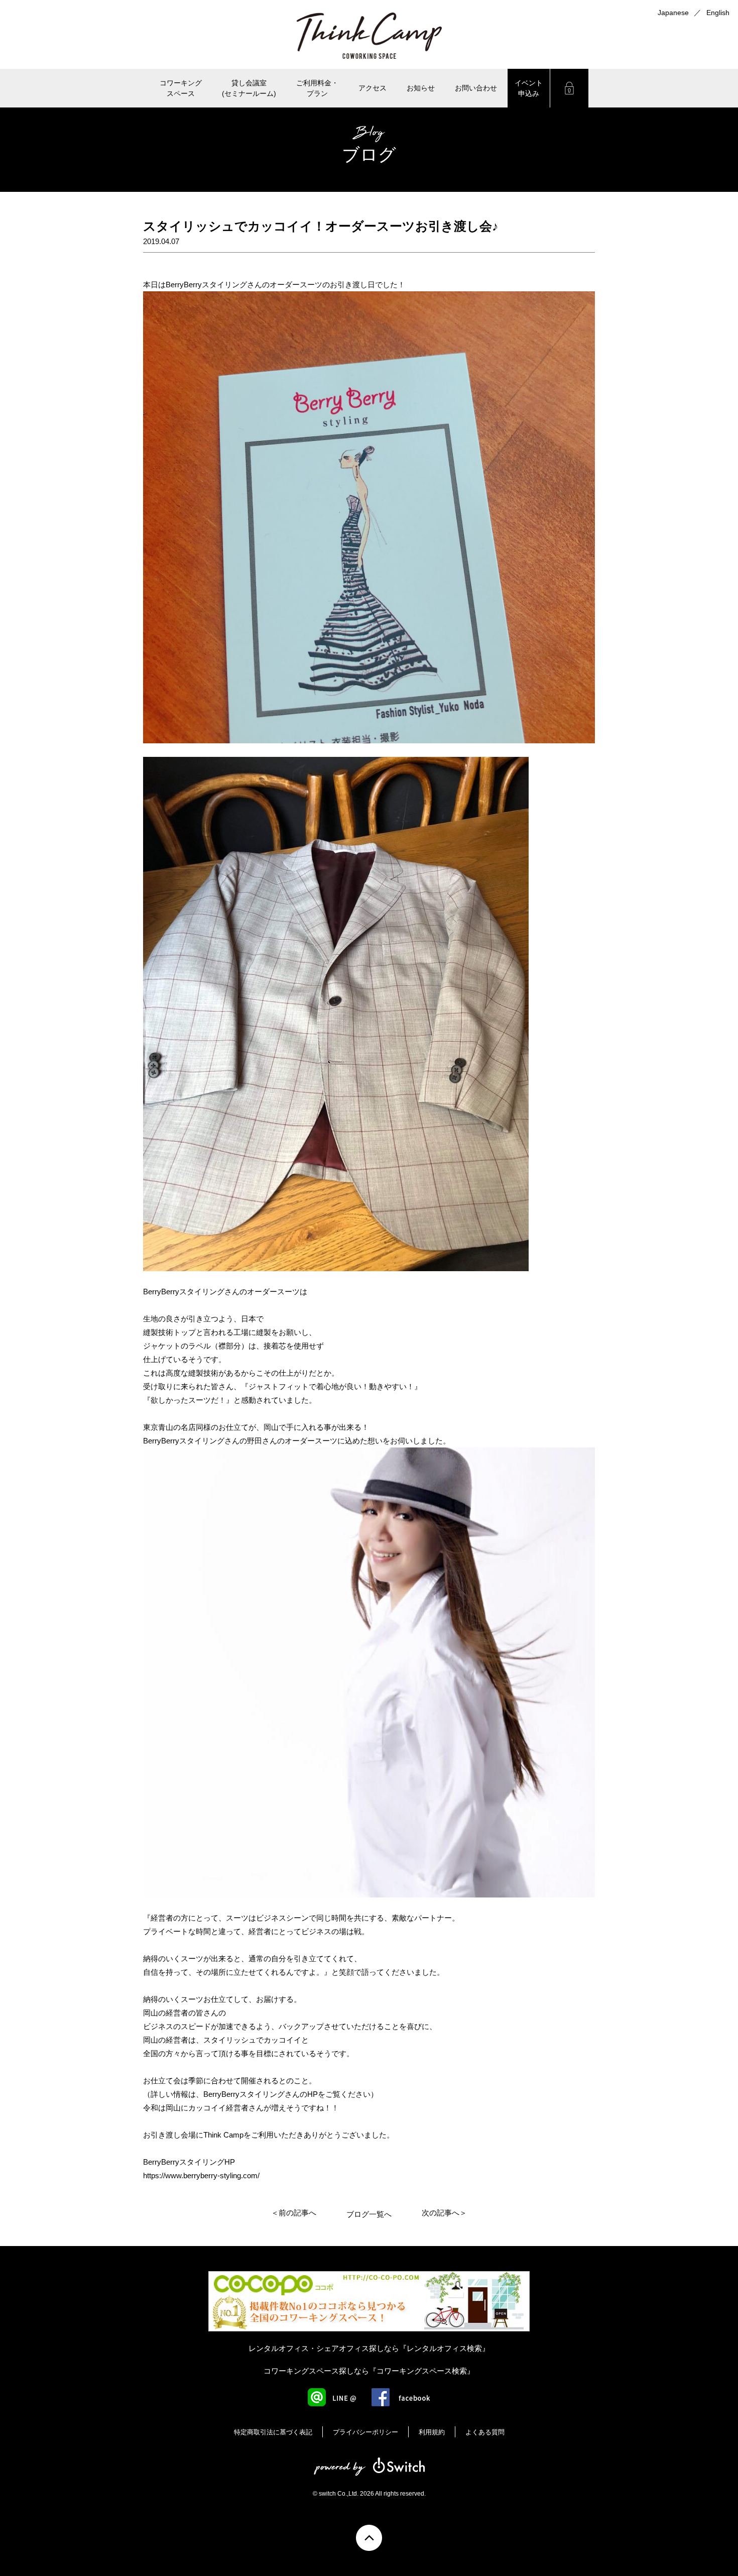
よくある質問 (485, 2432)
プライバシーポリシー (365, 2432)
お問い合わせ (476, 88)
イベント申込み (529, 88)
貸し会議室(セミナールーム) (249, 88)
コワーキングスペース (181, 88)
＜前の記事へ (294, 2213)
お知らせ (421, 88)
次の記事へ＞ (444, 2213)
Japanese (673, 13)
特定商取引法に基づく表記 (273, 2432)
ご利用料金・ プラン (317, 88)
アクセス (373, 88)
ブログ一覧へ (369, 2214)
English (718, 13)
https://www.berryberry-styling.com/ (201, 2175)
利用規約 (432, 2432)
